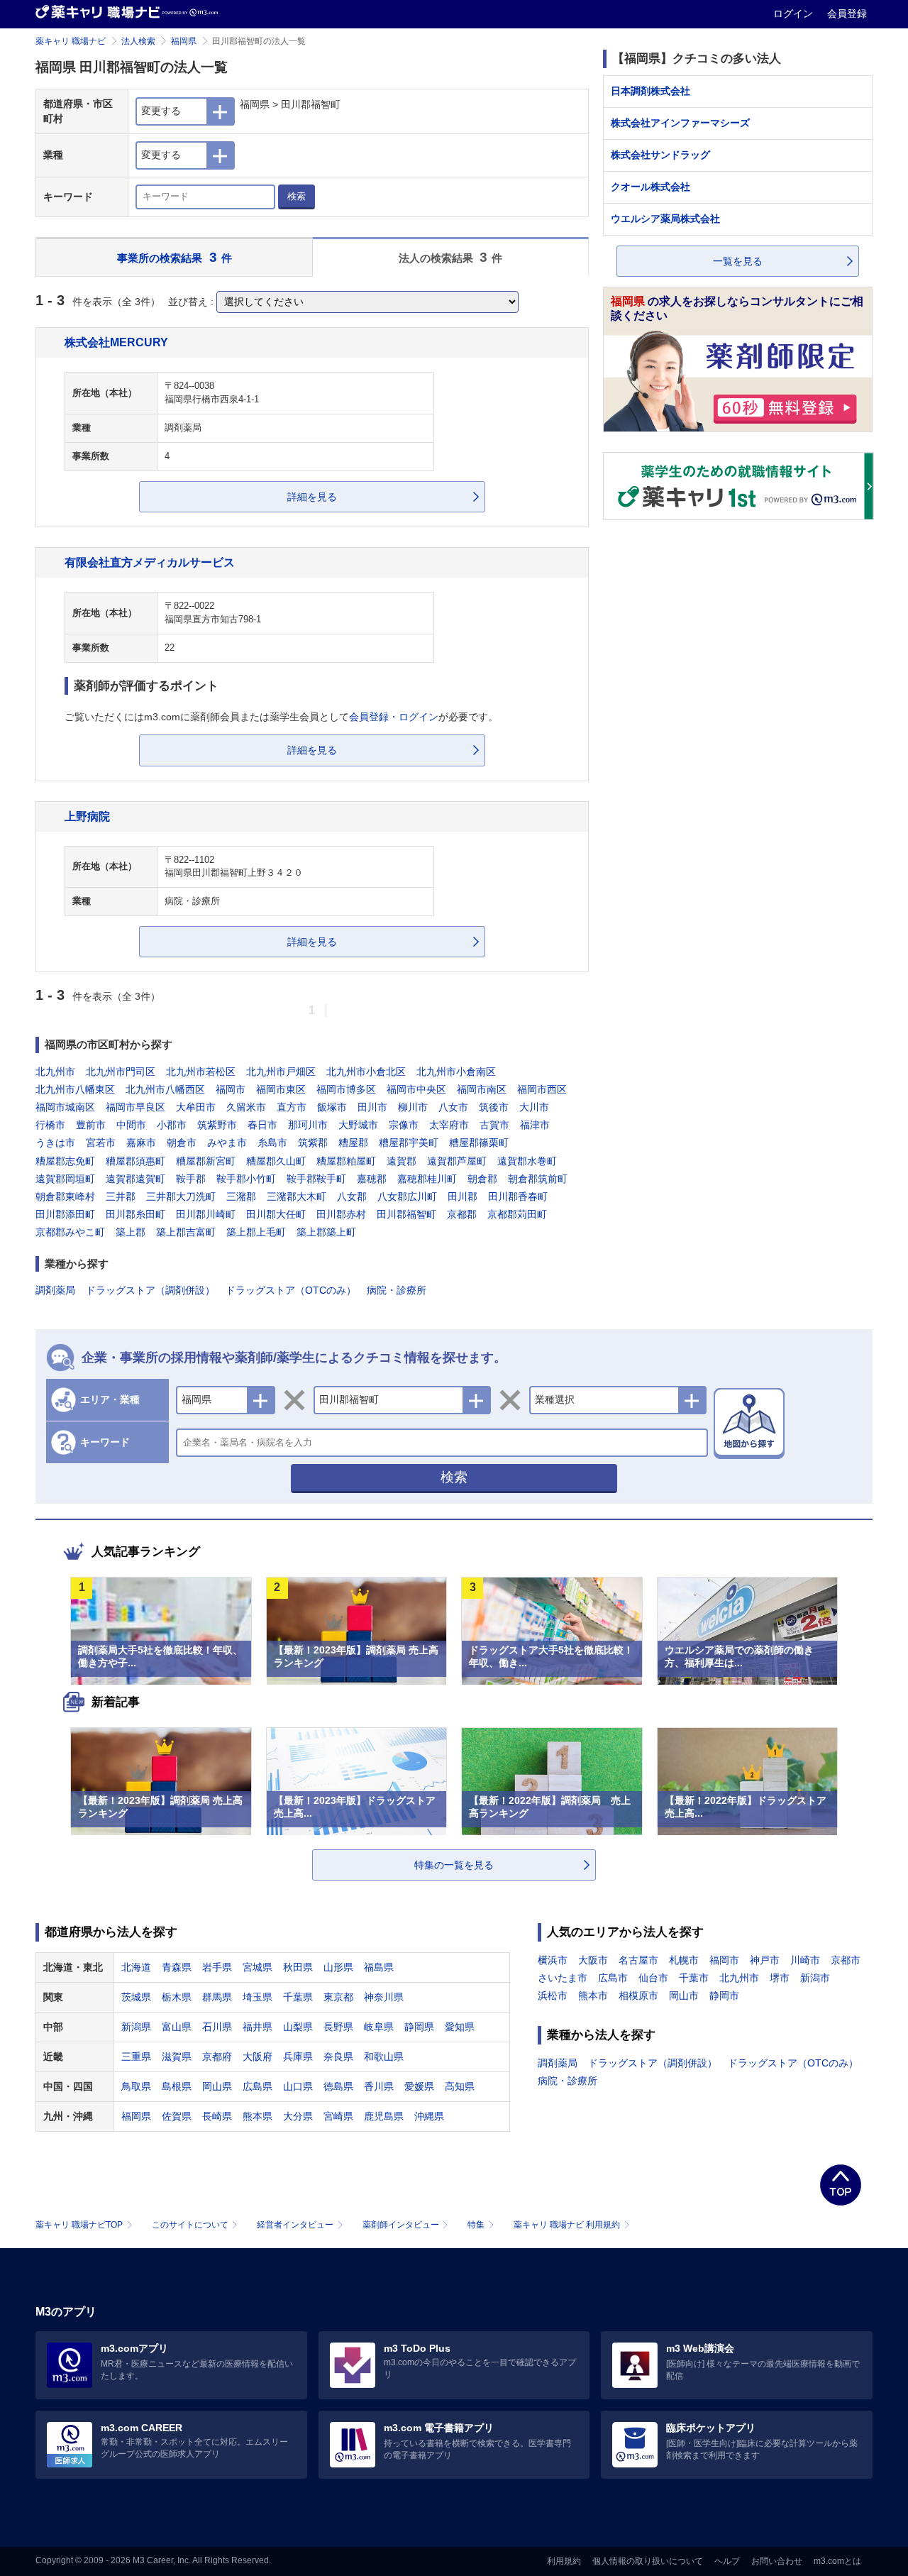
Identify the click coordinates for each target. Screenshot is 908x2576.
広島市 (613, 1978)
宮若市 (101, 1143)
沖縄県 (429, 2116)
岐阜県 (379, 2027)
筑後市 (494, 1107)
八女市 (453, 1107)
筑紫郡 (313, 1143)
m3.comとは (837, 2561)
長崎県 (217, 2116)
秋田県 (298, 1967)
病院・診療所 (397, 1290)
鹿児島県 (384, 2116)
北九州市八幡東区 (75, 1089)
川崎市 (805, 1960)
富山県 (177, 2027)
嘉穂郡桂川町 (427, 1179)
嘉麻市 (141, 1143)
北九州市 (55, 1072)
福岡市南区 (482, 1089)
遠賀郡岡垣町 (65, 1179)
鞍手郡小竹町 (246, 1179)
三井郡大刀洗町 (181, 1196)
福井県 (258, 2027)
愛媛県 (419, 2086)
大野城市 (358, 1125)
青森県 (177, 1967)
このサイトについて (190, 2225)
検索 (297, 196)
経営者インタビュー (295, 2225)
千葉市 (694, 1978)
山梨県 (298, 2027)
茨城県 (136, 1997)
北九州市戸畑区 (281, 1072)
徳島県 (338, 2086)
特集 (476, 2225)
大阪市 (593, 1960)
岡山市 (684, 1996)
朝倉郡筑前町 (538, 1179)
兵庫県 (298, 2057)
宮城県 (258, 1967)
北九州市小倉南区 (456, 1072)
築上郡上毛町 (256, 1232)
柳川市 (413, 1107)
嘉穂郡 (372, 1179)
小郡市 (172, 1125)
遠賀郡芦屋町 (457, 1161)
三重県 (136, 2057)
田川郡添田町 (65, 1214)
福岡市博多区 (346, 1089)
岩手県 (217, 1967)
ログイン (794, 13)
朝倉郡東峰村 (65, 1196)
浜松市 (553, 1996)
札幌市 (684, 1960)
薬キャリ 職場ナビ (71, 41)
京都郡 (462, 1214)
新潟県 (136, 2027)
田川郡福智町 (406, 1214)
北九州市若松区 (201, 1072)
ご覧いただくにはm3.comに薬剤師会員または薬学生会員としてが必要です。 (281, 717)
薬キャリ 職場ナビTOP (79, 2225)
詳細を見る (312, 497)
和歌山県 (384, 2057)
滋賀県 (177, 2057)
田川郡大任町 (276, 1214)
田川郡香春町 (518, 1196)
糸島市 (272, 1143)
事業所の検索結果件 (175, 257)
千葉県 (298, 1997)
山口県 (298, 2086)
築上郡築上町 (326, 1232)
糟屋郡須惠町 (135, 1161)
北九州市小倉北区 (366, 1072)
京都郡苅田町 (517, 1214)
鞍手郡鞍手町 (316, 1179)
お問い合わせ (777, 2561)
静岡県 (419, 2027)
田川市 (372, 1107)
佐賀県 (177, 2116)
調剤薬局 (55, 1290)
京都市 (846, 1960)
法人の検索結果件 (451, 257)
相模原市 (638, 1996)
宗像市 (404, 1125)
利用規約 (564, 2561)
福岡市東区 (281, 1089)
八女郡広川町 (407, 1196)
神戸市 (765, 1960)
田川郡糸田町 (135, 1214)
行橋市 (50, 1125)
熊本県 (258, 2116)
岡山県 (217, 2086)
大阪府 (258, 2057)
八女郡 (352, 1196)
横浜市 (553, 1960)
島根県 (177, 2086)
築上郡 (131, 1232)
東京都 (338, 1997)
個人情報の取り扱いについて (648, 2561)
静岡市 (724, 1996)
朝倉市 (182, 1143)
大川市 (534, 1107)
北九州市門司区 (121, 1072)
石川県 (217, 2027)
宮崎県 (338, 2116)
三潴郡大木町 (297, 1196)
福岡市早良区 (135, 1107)
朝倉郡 (482, 1179)
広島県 (258, 2086)
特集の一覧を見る (454, 1865)
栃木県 (177, 1997)
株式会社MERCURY (116, 342)
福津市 (535, 1125)
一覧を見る (738, 261)
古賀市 (494, 1125)
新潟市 (815, 1978)
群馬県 (217, 1997)
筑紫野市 (217, 1125)
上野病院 (87, 816)
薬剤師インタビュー (401, 2225)
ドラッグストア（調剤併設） (150, 1290)
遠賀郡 (402, 1161)
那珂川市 (308, 1125)
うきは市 (55, 1143)
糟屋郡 (353, 1143)
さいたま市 (563, 1978)
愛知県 (460, 2027)
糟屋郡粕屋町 (346, 1161)
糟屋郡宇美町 (409, 1143)
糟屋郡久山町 (276, 1161)
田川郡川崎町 (206, 1214)
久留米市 (246, 1107)
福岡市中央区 (416, 1089)
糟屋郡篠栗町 (479, 1143)
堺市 (780, 1978)
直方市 (292, 1107)
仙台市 (653, 1978)
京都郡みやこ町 (70, 1232)
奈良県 (338, 2057)
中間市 (131, 1125)
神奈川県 (384, 1997)
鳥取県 (136, 2086)
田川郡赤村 (341, 1214)
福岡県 (184, 41)
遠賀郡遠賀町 (135, 1179)
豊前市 (91, 1125)
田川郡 (463, 1196)
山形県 (338, 1967)
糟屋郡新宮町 (206, 1161)
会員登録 (847, 13)
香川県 (379, 2086)
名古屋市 (638, 1960)
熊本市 (593, 1996)
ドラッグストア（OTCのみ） (291, 1290)
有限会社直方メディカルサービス (150, 562)
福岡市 (231, 1089)
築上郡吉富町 (186, 1232)
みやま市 (227, 1143)
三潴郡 (241, 1196)
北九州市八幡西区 (165, 1089)
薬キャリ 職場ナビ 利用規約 (567, 2225)
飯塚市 (332, 1107)
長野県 (338, 2027)
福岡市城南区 (65, 1107)
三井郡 (121, 1196)
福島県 (379, 1967)
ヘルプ (727, 2561)
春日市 (262, 1125)
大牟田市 (196, 1107)
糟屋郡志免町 (65, 1161)
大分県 (298, 2116)
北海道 (136, 1967)
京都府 (217, 2057)
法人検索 (138, 41)
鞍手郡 (191, 1179)
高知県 (460, 2086)
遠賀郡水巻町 (527, 1161)
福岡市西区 (542, 1089)
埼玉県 (258, 1997)
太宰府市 (449, 1125)
